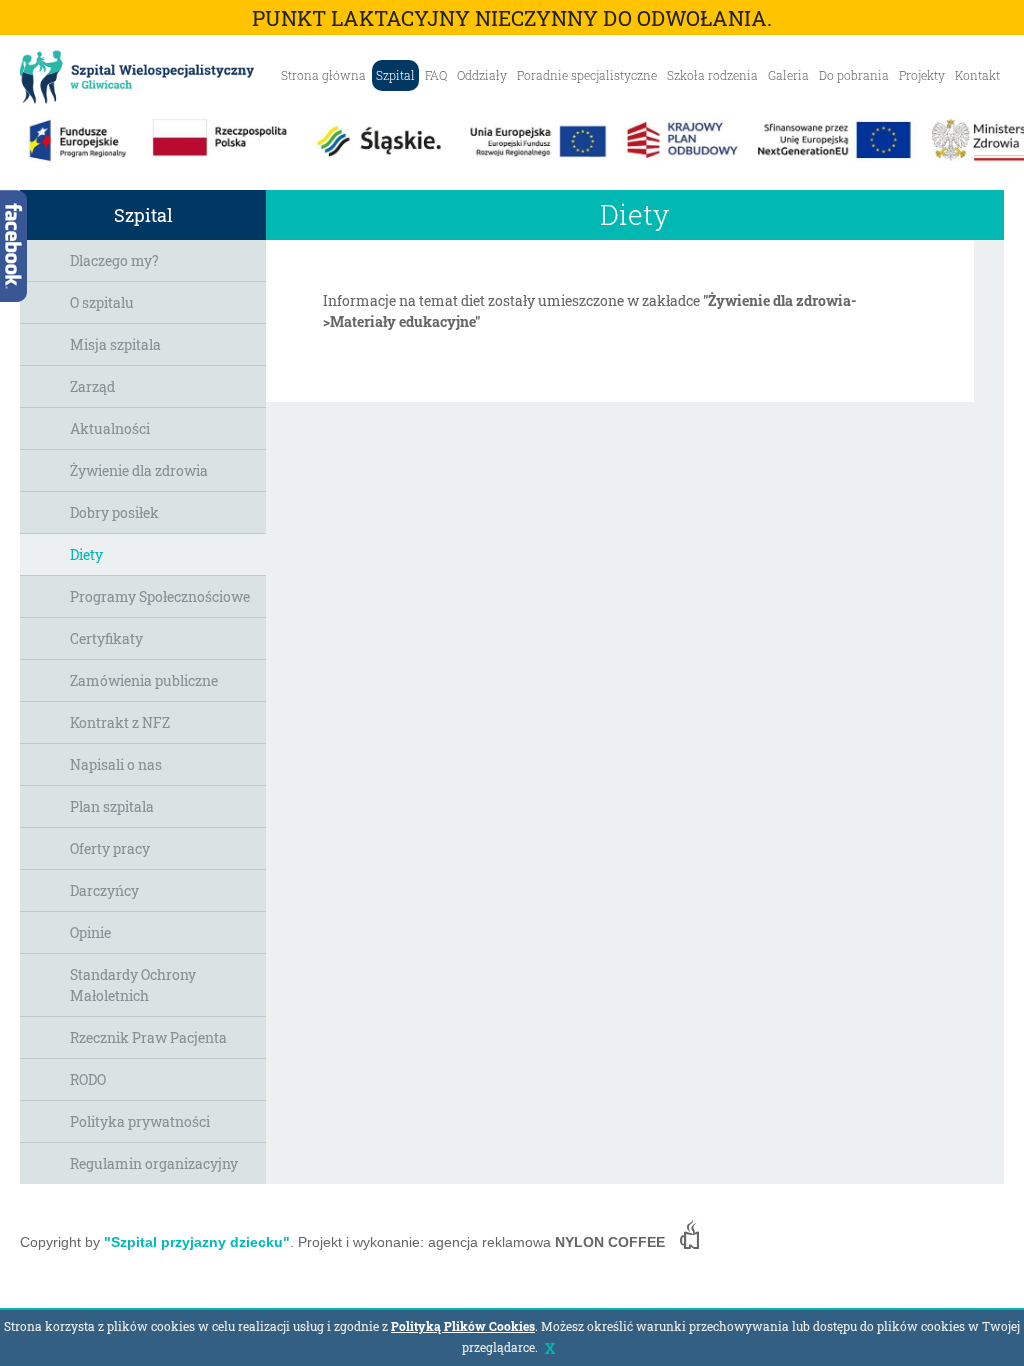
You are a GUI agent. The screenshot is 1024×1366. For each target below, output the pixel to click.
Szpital (395, 75)
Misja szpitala (115, 344)
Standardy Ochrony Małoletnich (133, 985)
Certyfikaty (106, 638)
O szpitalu (102, 302)
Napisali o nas (116, 764)
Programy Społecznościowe (160, 596)
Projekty (922, 75)
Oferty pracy (110, 848)
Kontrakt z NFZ (120, 722)
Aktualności (110, 428)
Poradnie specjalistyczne (587, 75)
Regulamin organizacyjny (154, 1163)
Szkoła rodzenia (712, 75)
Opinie (90, 932)
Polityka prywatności (140, 1121)
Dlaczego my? (114, 260)
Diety (86, 554)
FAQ (436, 75)
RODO (88, 1079)
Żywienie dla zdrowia (139, 470)
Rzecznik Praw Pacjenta (148, 1037)
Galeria (788, 75)
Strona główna (323, 75)
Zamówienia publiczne (144, 680)
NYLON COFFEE (610, 1242)
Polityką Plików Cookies (463, 1326)
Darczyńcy (104, 890)
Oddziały (482, 75)
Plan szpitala (112, 806)
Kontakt (977, 75)
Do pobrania (854, 75)
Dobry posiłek (114, 512)
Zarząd (92, 386)
